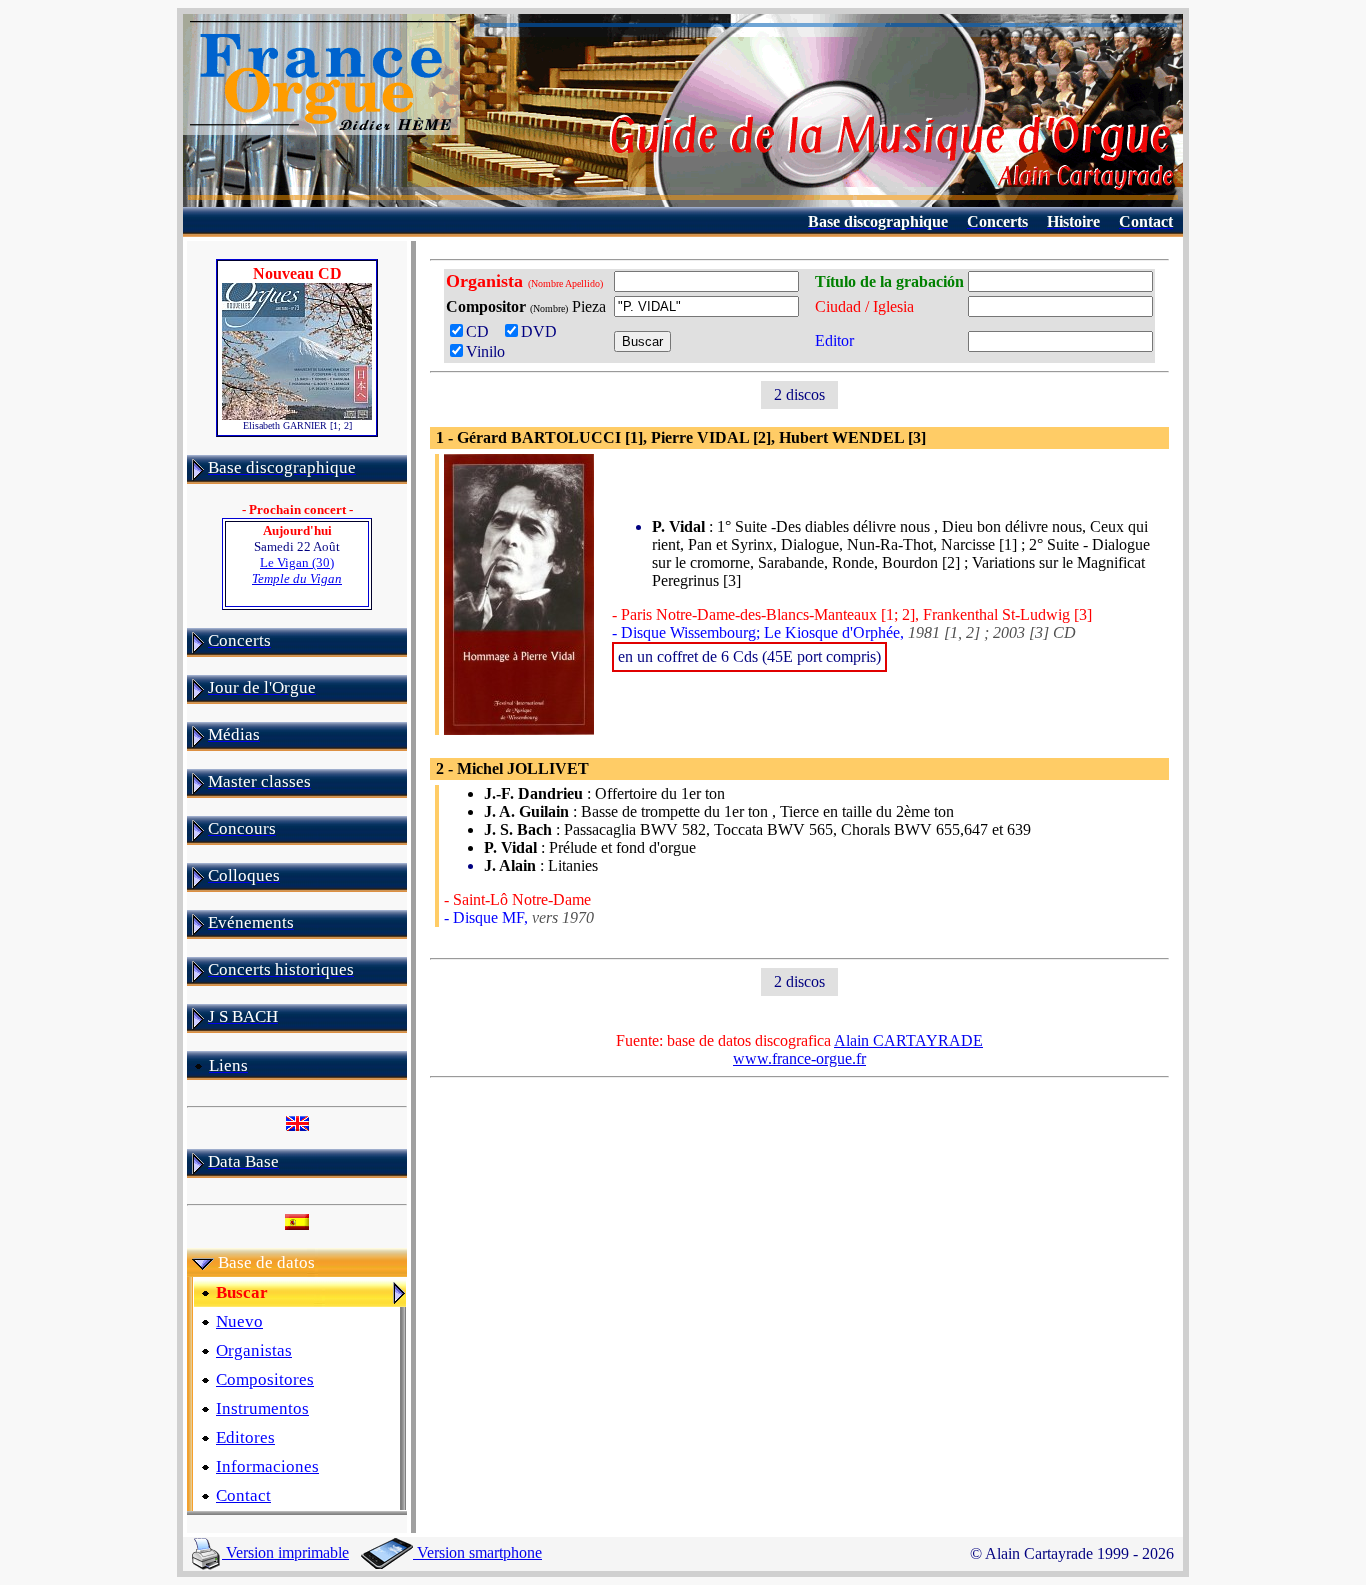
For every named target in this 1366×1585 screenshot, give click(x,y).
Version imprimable (285, 1552)
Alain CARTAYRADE (908, 1040)
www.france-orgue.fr (799, 1058)
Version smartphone (477, 1552)
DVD (543, 331)
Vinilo (485, 351)
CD (481, 331)
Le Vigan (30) (297, 570)
